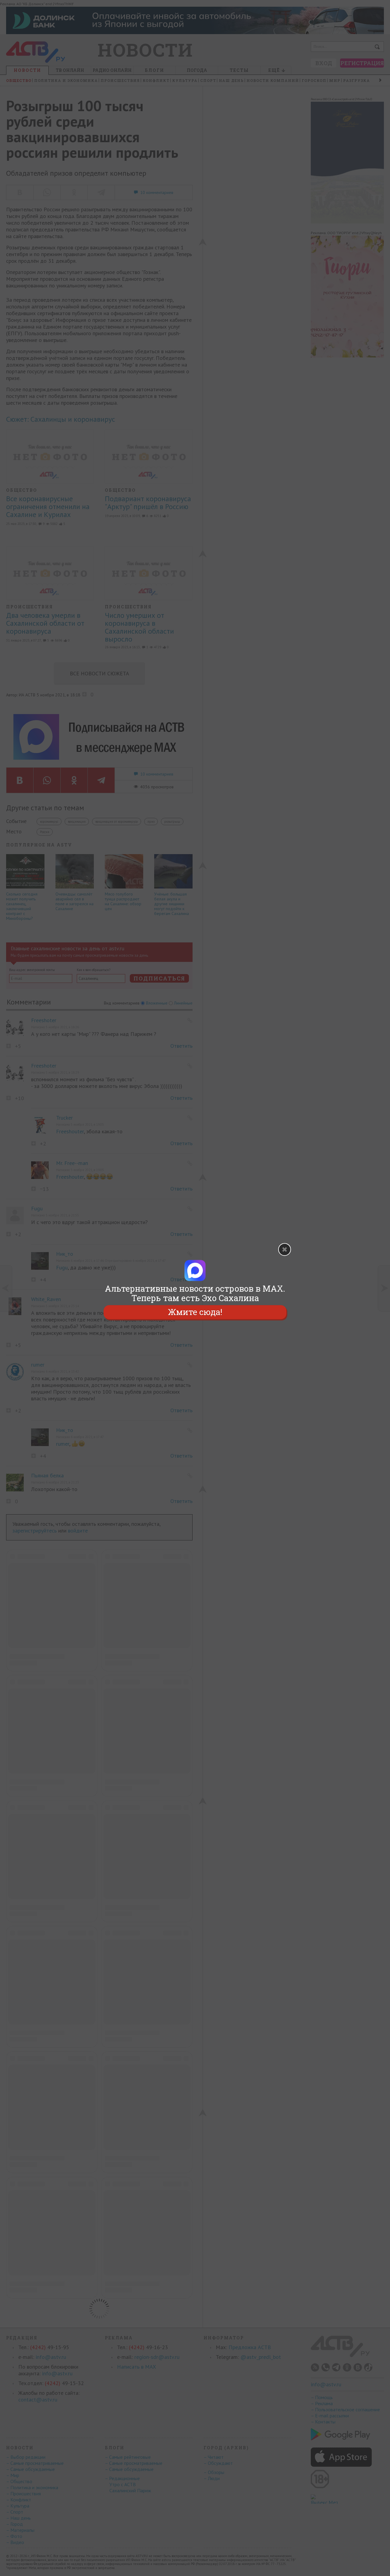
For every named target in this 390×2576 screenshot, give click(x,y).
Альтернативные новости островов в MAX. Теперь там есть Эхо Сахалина (195, 1293)
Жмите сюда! (195, 1312)
